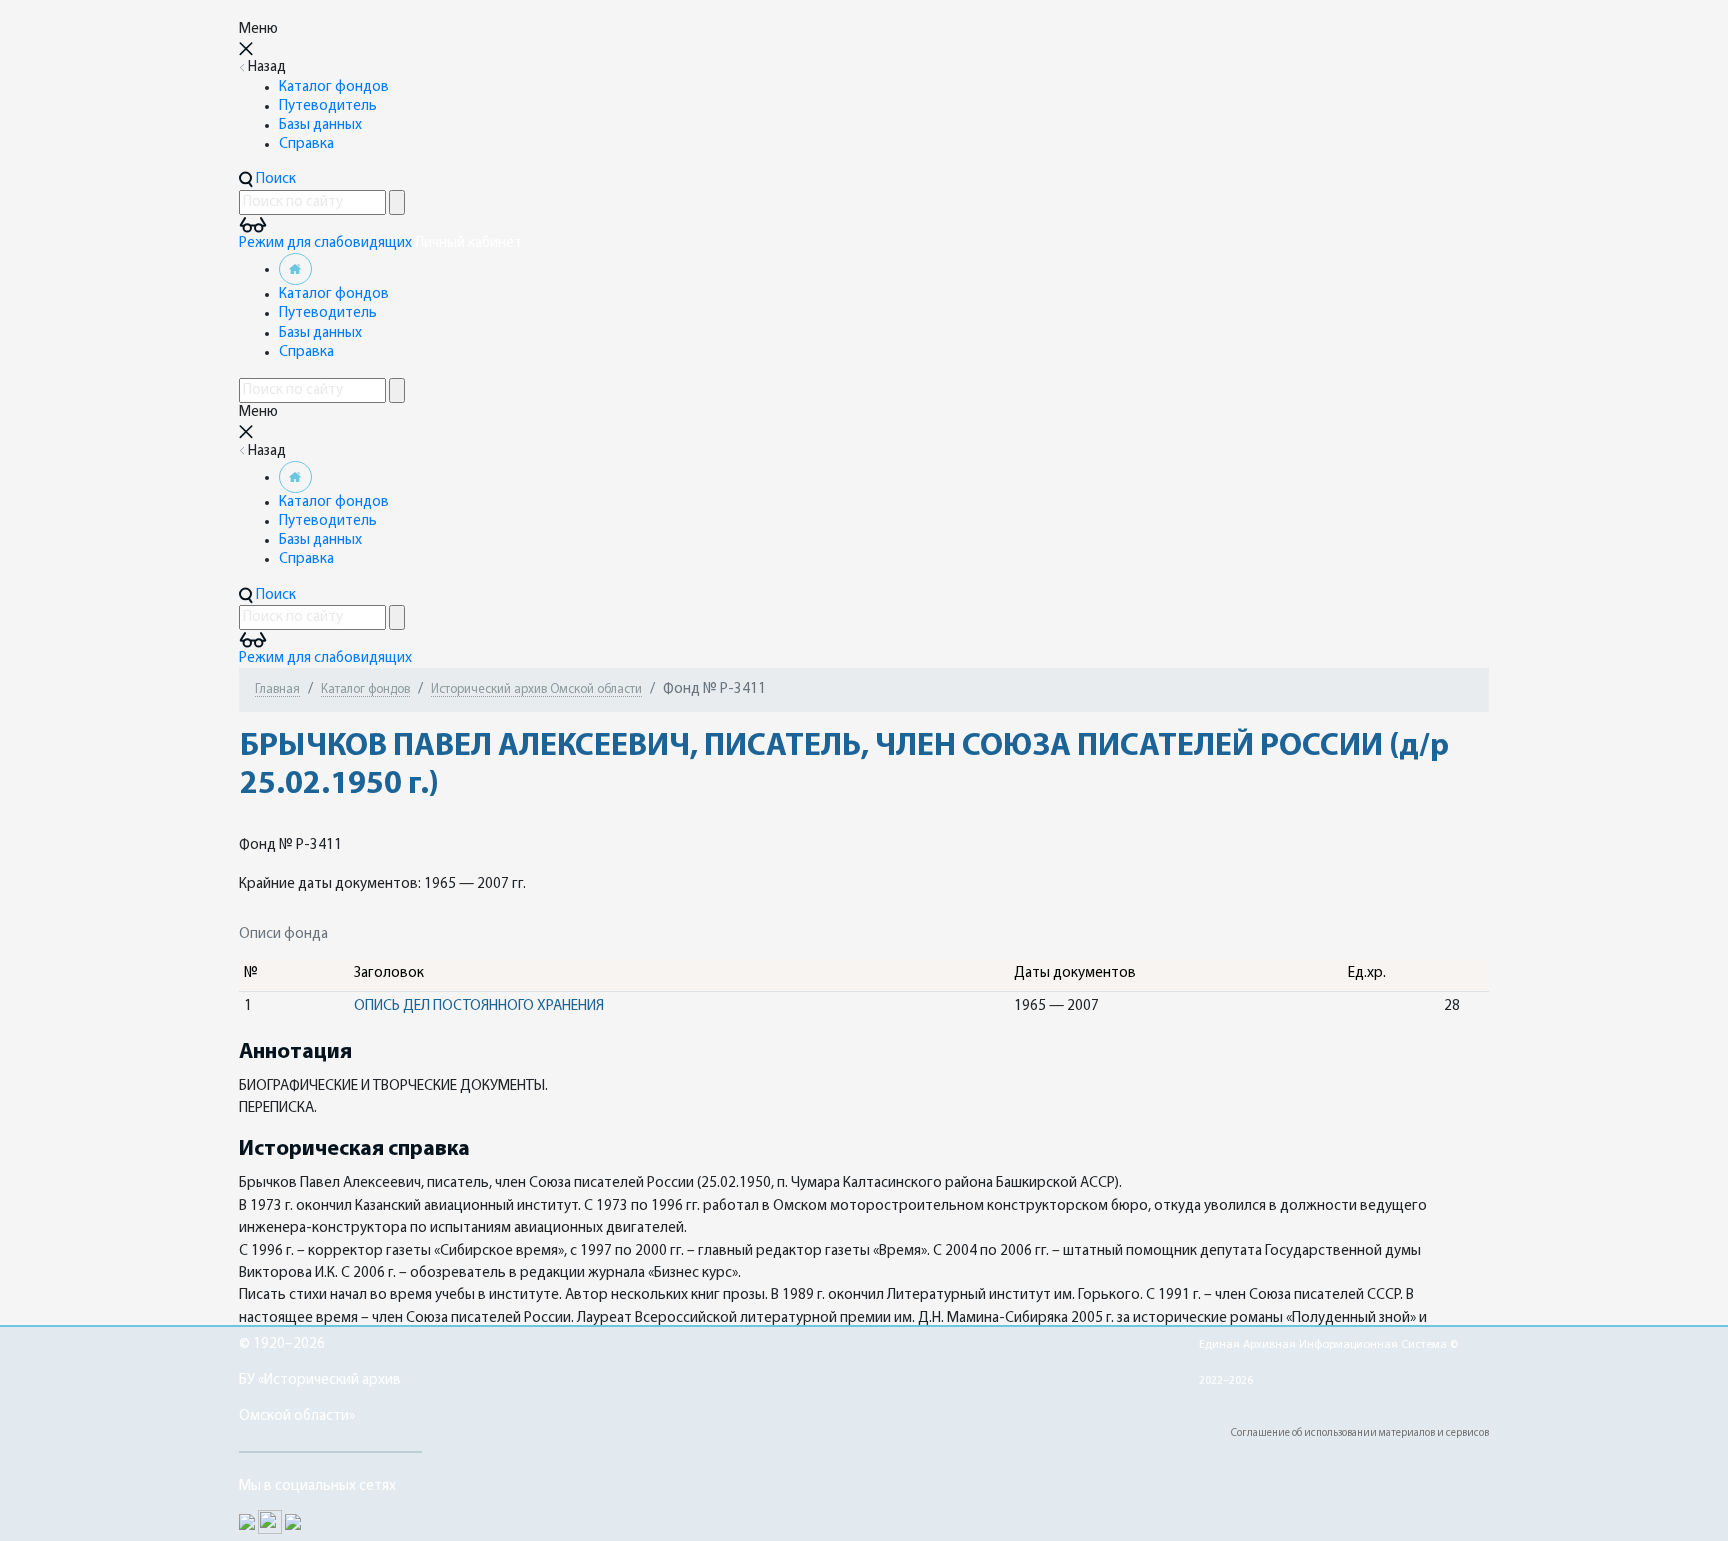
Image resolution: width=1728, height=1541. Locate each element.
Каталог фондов (334, 87)
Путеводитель (328, 106)
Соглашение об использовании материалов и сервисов (1360, 1433)
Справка (306, 144)
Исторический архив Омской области (536, 689)
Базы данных (320, 125)
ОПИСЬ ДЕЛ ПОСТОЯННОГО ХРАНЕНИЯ (479, 1006)
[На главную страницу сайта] (295, 269)
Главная (277, 689)
